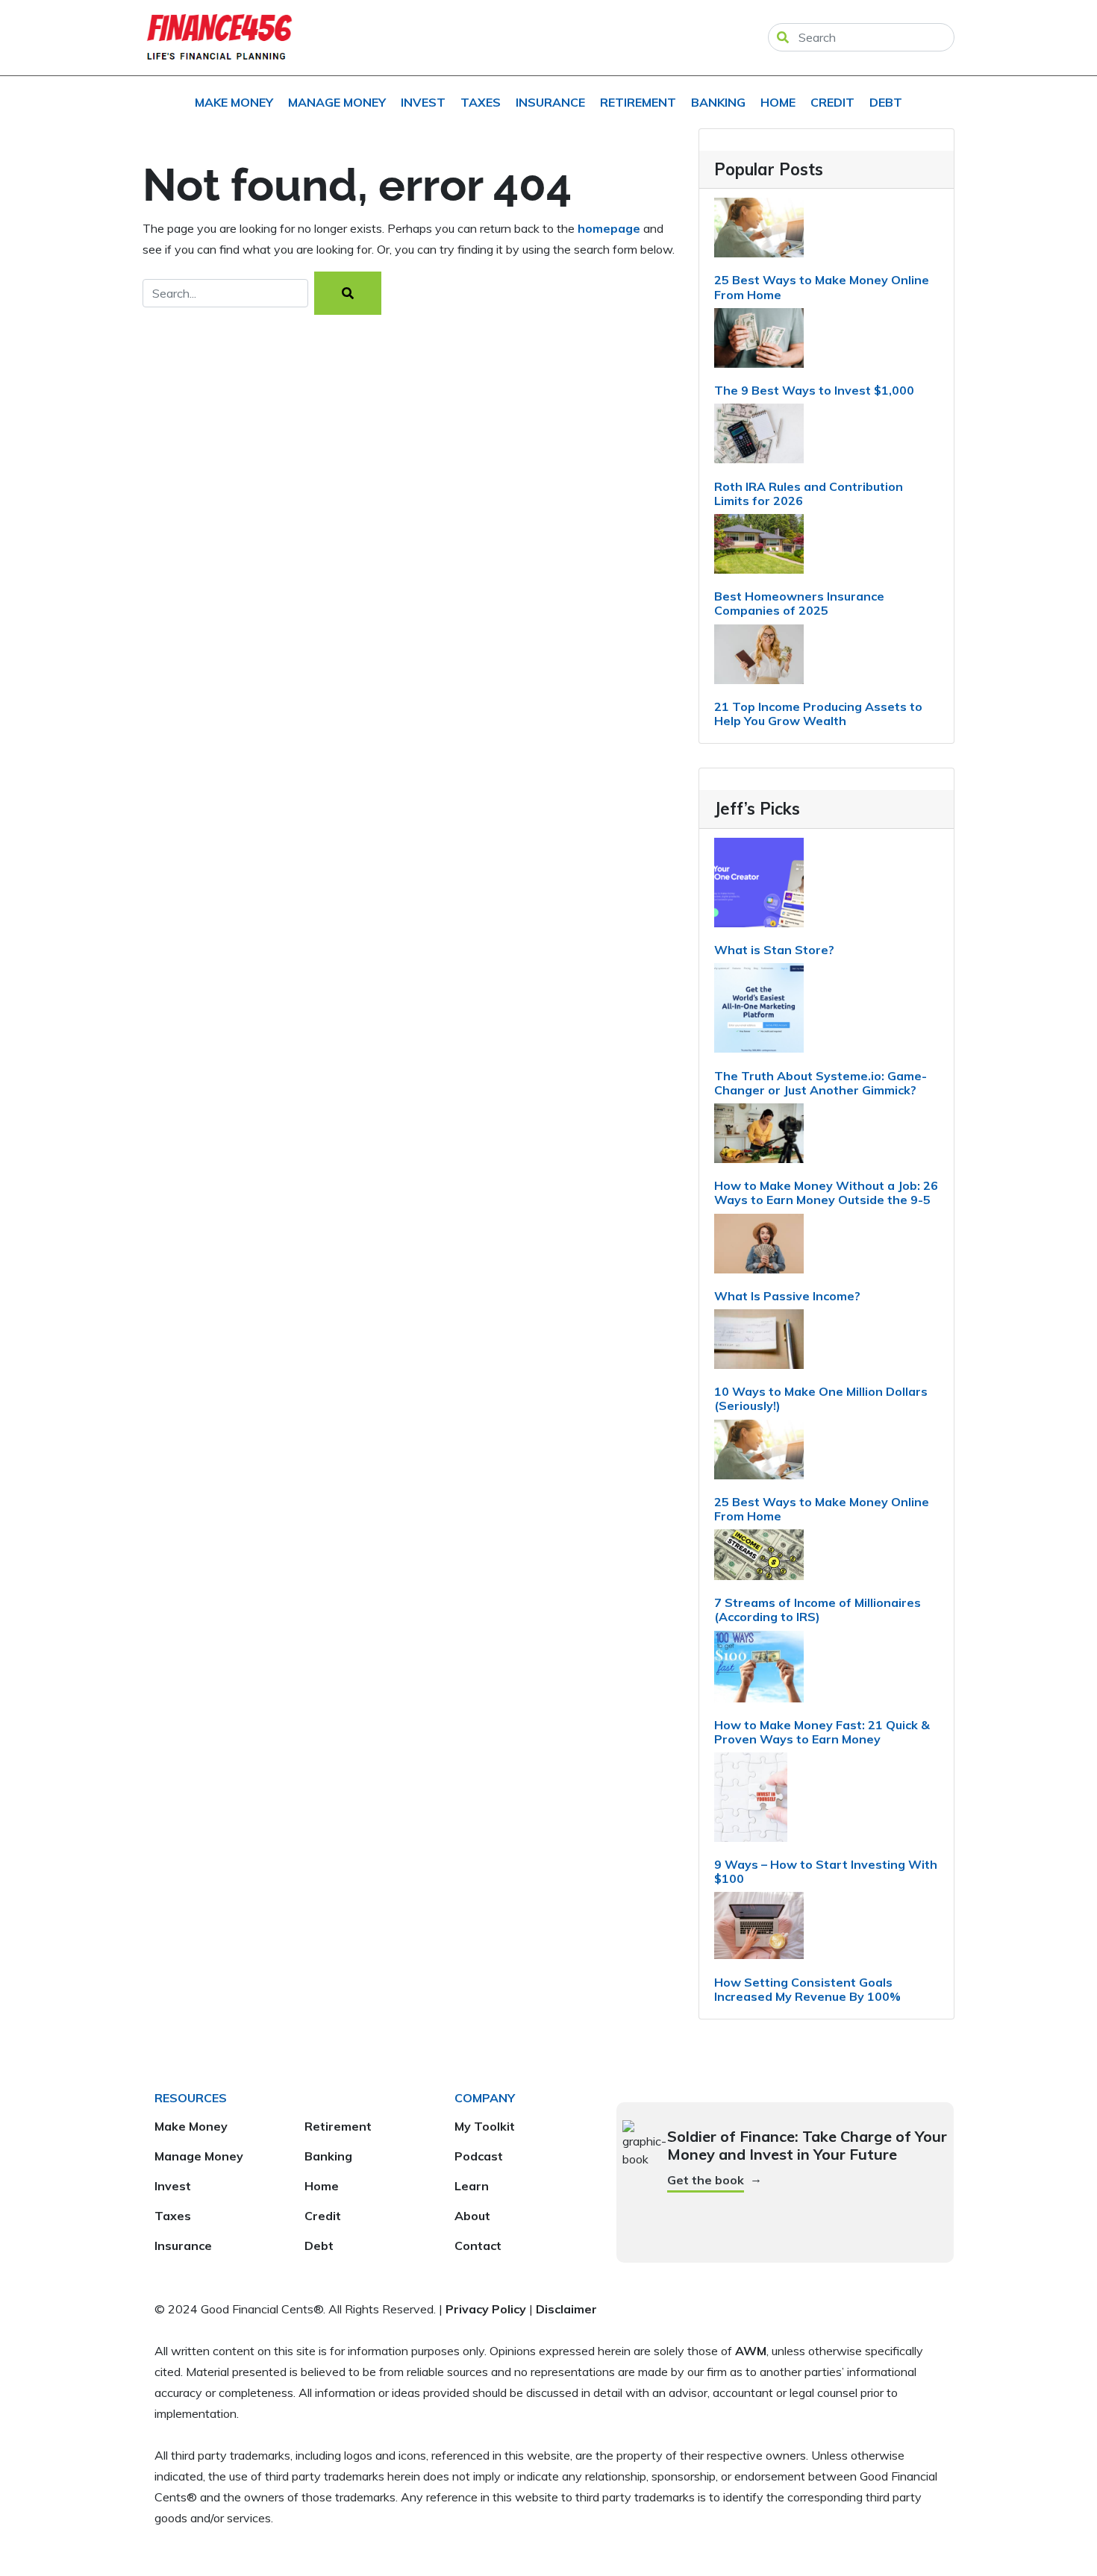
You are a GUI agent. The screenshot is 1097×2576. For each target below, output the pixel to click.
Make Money (234, 102)
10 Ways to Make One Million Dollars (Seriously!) (821, 1398)
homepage (609, 228)
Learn (472, 2186)
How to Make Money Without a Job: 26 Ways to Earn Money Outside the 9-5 (826, 1193)
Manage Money (337, 102)
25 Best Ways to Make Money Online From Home (822, 287)
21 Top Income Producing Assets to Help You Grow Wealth (818, 714)
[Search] (348, 293)
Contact (478, 2246)
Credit (832, 102)
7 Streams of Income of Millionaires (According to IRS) (818, 1610)
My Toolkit (485, 2126)
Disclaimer (566, 2309)
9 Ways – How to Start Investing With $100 (826, 1871)
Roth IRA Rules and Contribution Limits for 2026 (809, 493)
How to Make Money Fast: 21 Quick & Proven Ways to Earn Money (822, 1732)
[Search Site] (783, 37)
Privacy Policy (486, 2309)
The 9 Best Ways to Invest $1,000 (814, 390)
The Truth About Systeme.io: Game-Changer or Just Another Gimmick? (821, 1083)
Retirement (638, 102)
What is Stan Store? (774, 950)
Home (778, 102)
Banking (718, 102)
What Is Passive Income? (787, 1296)
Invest (423, 102)
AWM (751, 2351)
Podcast (479, 2156)
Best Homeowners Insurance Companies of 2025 (799, 603)
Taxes (481, 102)
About (472, 2216)
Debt (886, 102)
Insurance (550, 102)
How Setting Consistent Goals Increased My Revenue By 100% (807, 1989)
